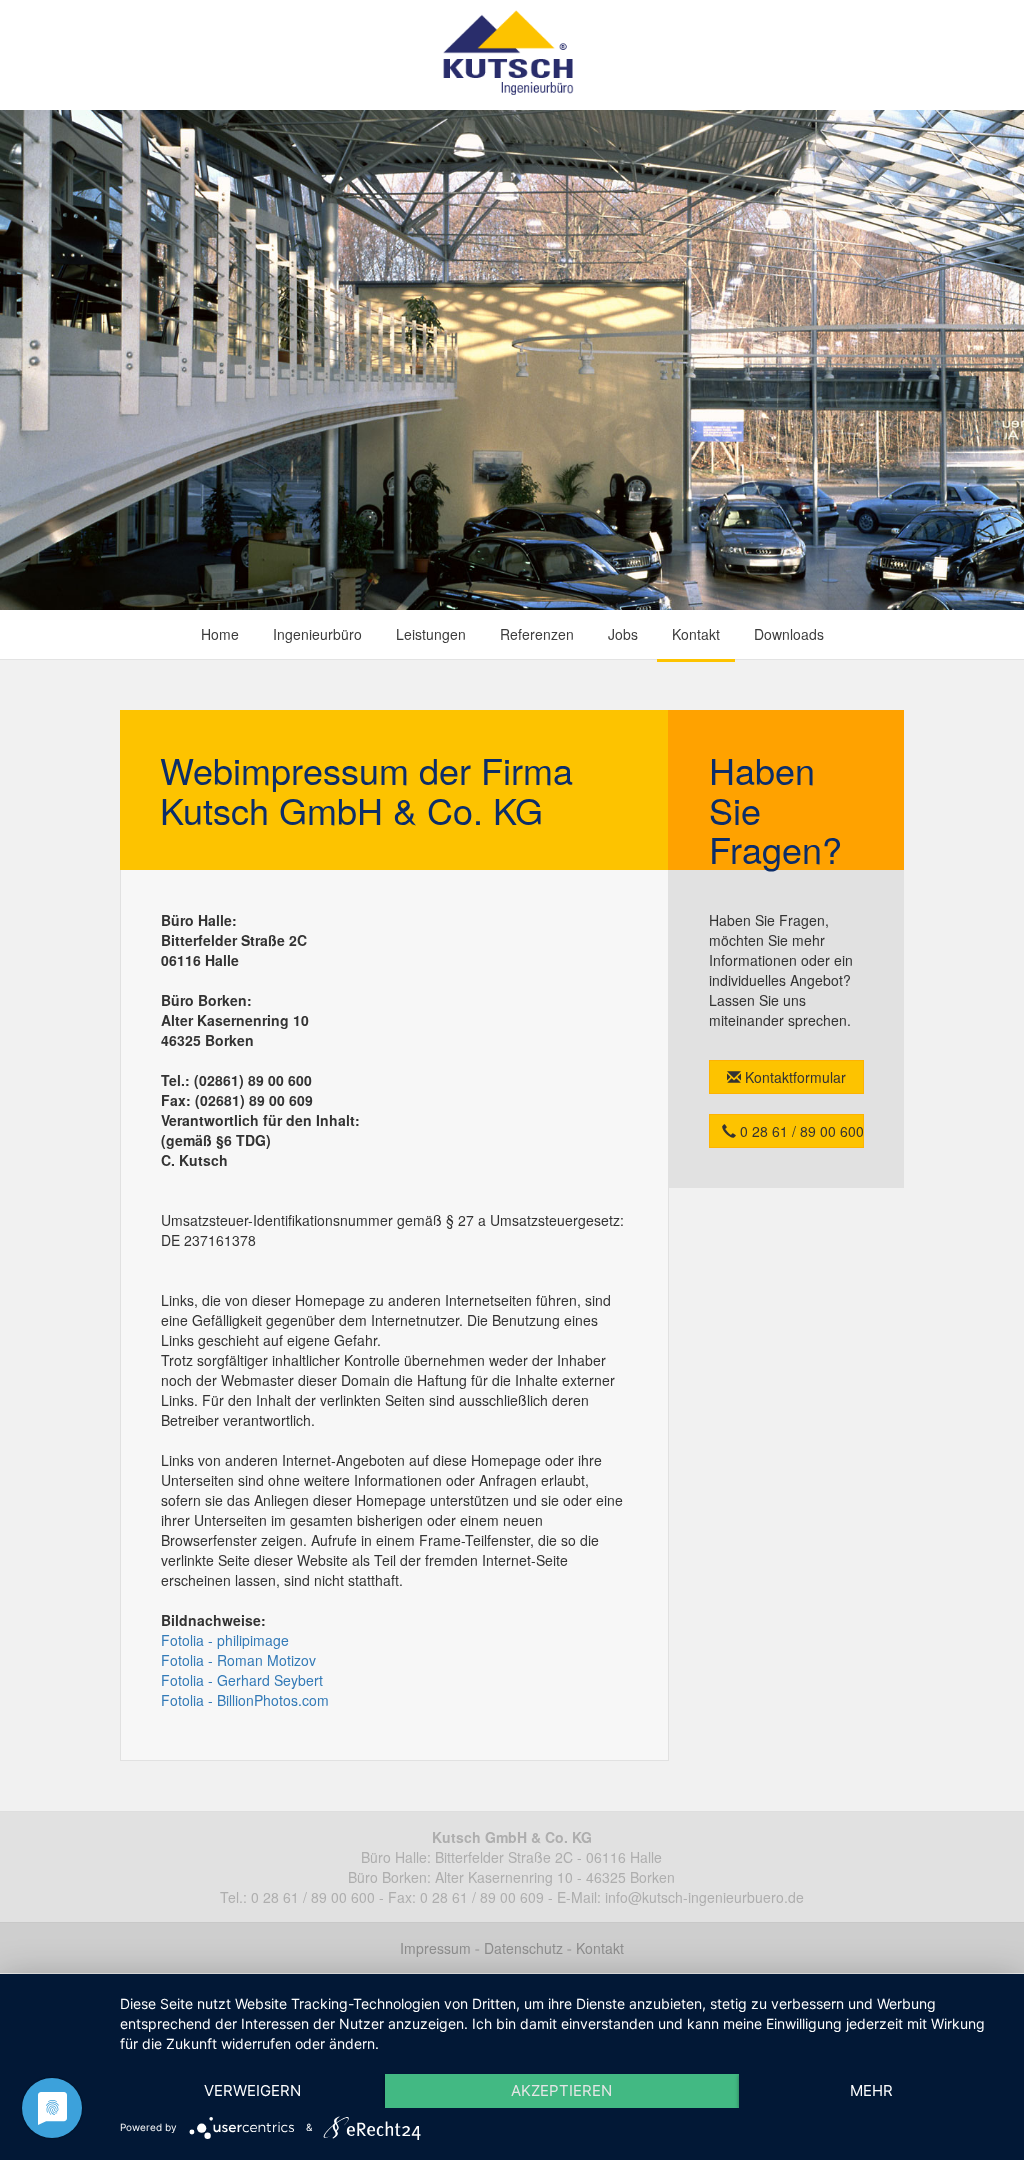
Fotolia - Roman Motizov (238, 1660)
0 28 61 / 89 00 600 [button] (800, 1131)
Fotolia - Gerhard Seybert (242, 1680)
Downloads (789, 634)
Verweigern (252, 2090)
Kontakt (696, 634)
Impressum (435, 1948)
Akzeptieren (561, 2090)
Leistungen (431, 634)
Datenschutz (523, 1948)
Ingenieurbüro (317, 634)
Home (220, 634)
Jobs (623, 634)
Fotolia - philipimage (225, 1640)
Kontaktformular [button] (793, 1077)
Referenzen (537, 634)
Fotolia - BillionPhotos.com (245, 1700)
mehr (871, 2090)
